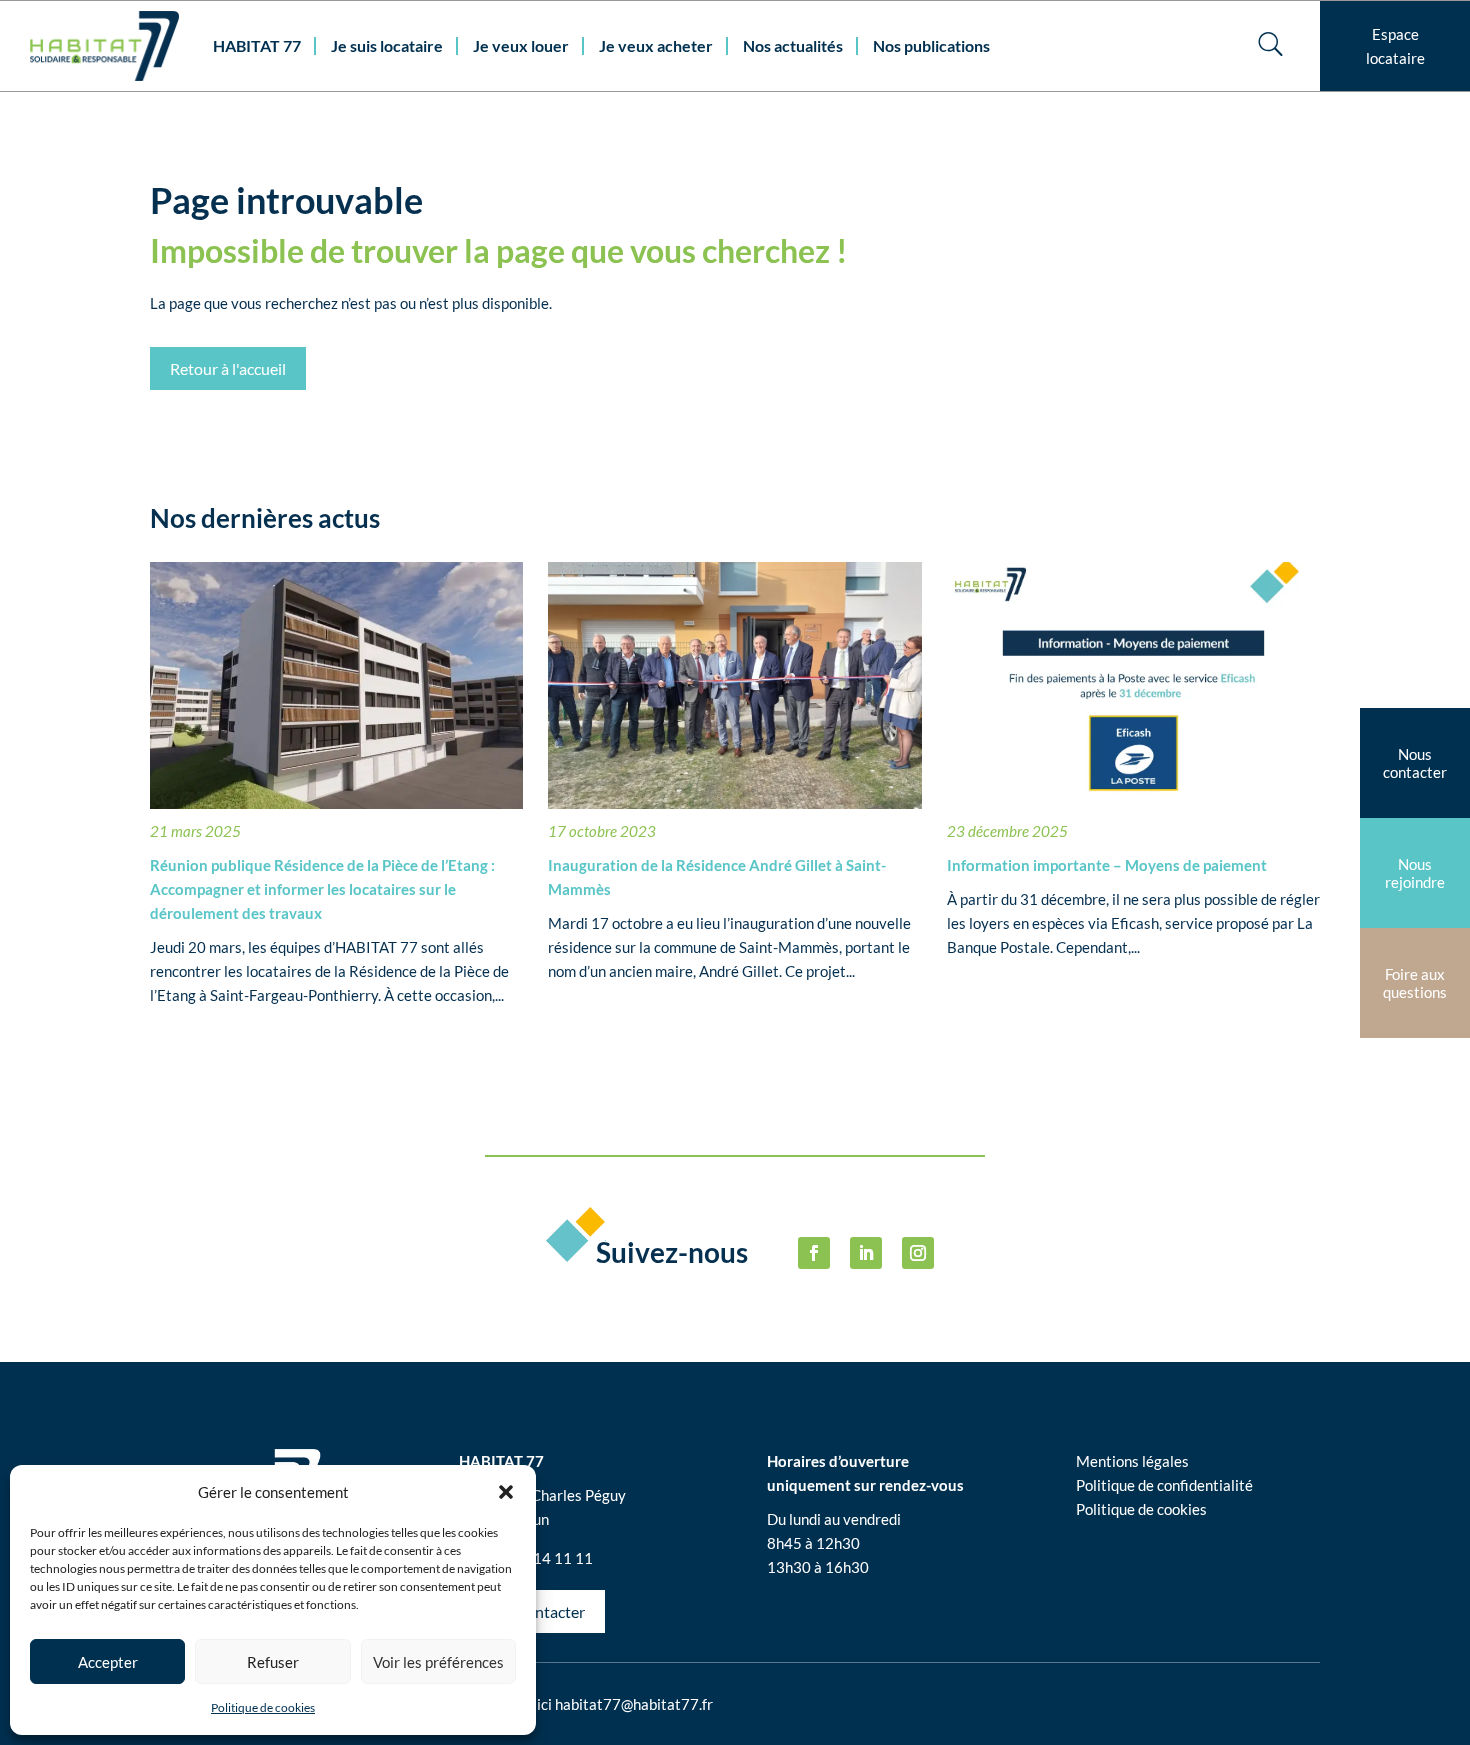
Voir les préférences (438, 1662)
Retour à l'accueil (228, 368)
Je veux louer (521, 45)
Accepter (108, 1662)
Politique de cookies (263, 1707)
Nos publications (931, 45)
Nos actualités (793, 45)
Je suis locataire (387, 45)
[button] (506, 1492)
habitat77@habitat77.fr (634, 1704)
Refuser (273, 1662)
